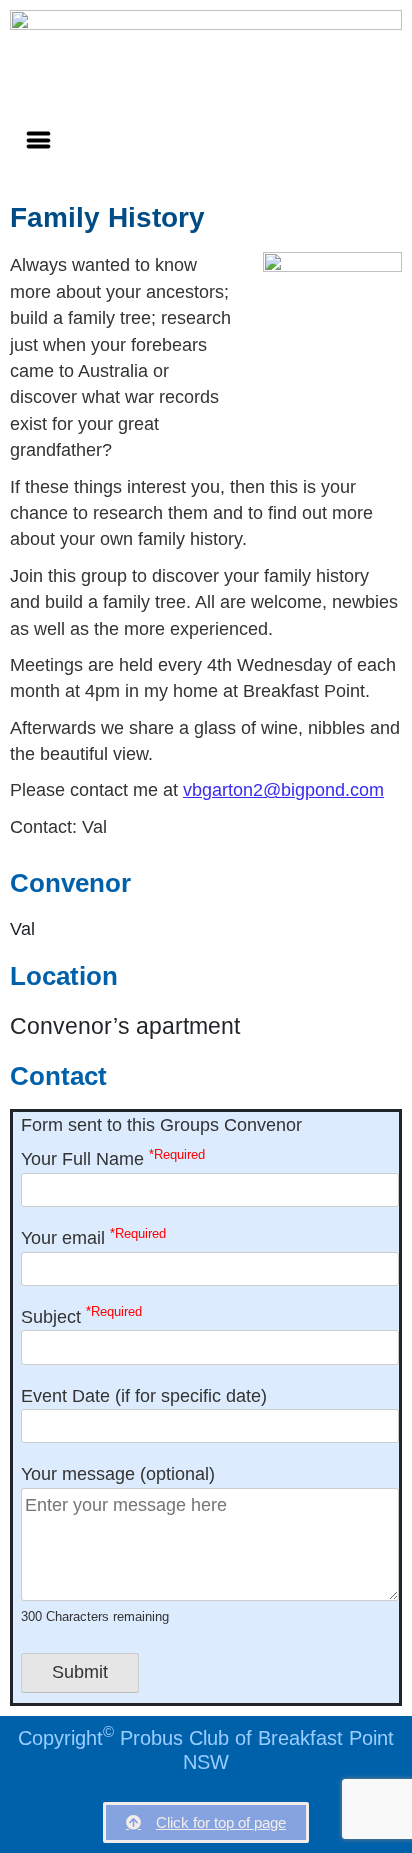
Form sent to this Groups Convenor (161, 1125)
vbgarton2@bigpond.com (283, 790)
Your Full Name (113, 1158)
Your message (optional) (118, 1544)
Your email (93, 1237)
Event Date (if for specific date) (144, 1396)
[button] (39, 140)
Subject (81, 1315)
